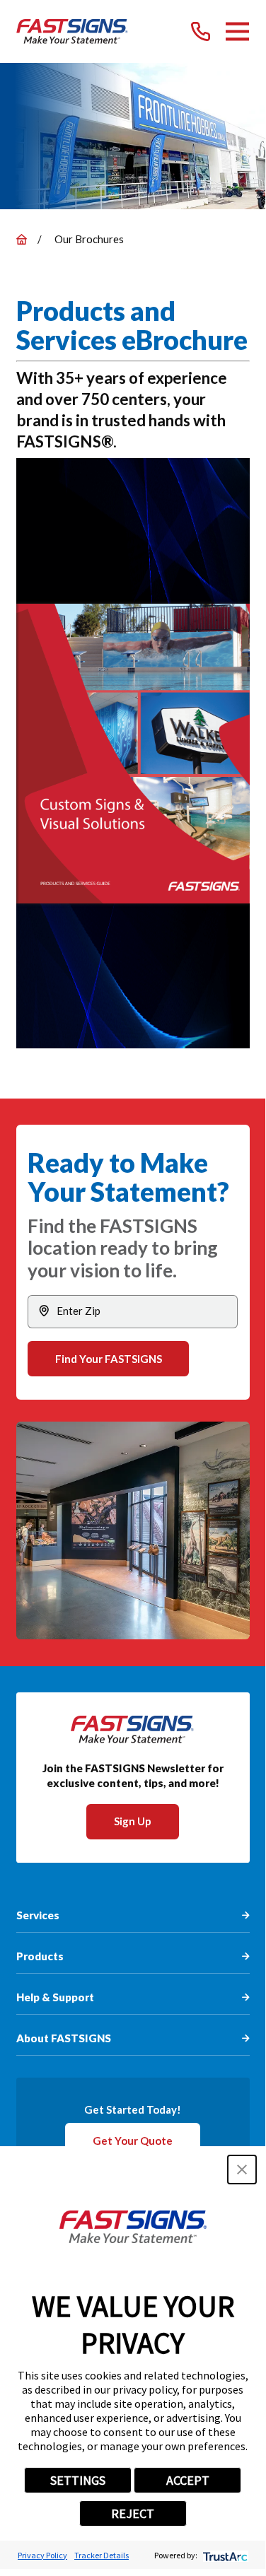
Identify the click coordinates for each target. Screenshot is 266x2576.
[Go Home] (22, 239)
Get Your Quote (133, 2141)
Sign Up (133, 1821)
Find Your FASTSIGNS (109, 1359)
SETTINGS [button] (78, 2480)
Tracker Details (102, 2555)
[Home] (73, 31)
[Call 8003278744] (201, 31)
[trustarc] (224, 2555)
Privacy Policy (42, 2555)
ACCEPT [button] (188, 2480)
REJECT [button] (133, 2513)
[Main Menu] (237, 31)
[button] (242, 2170)
